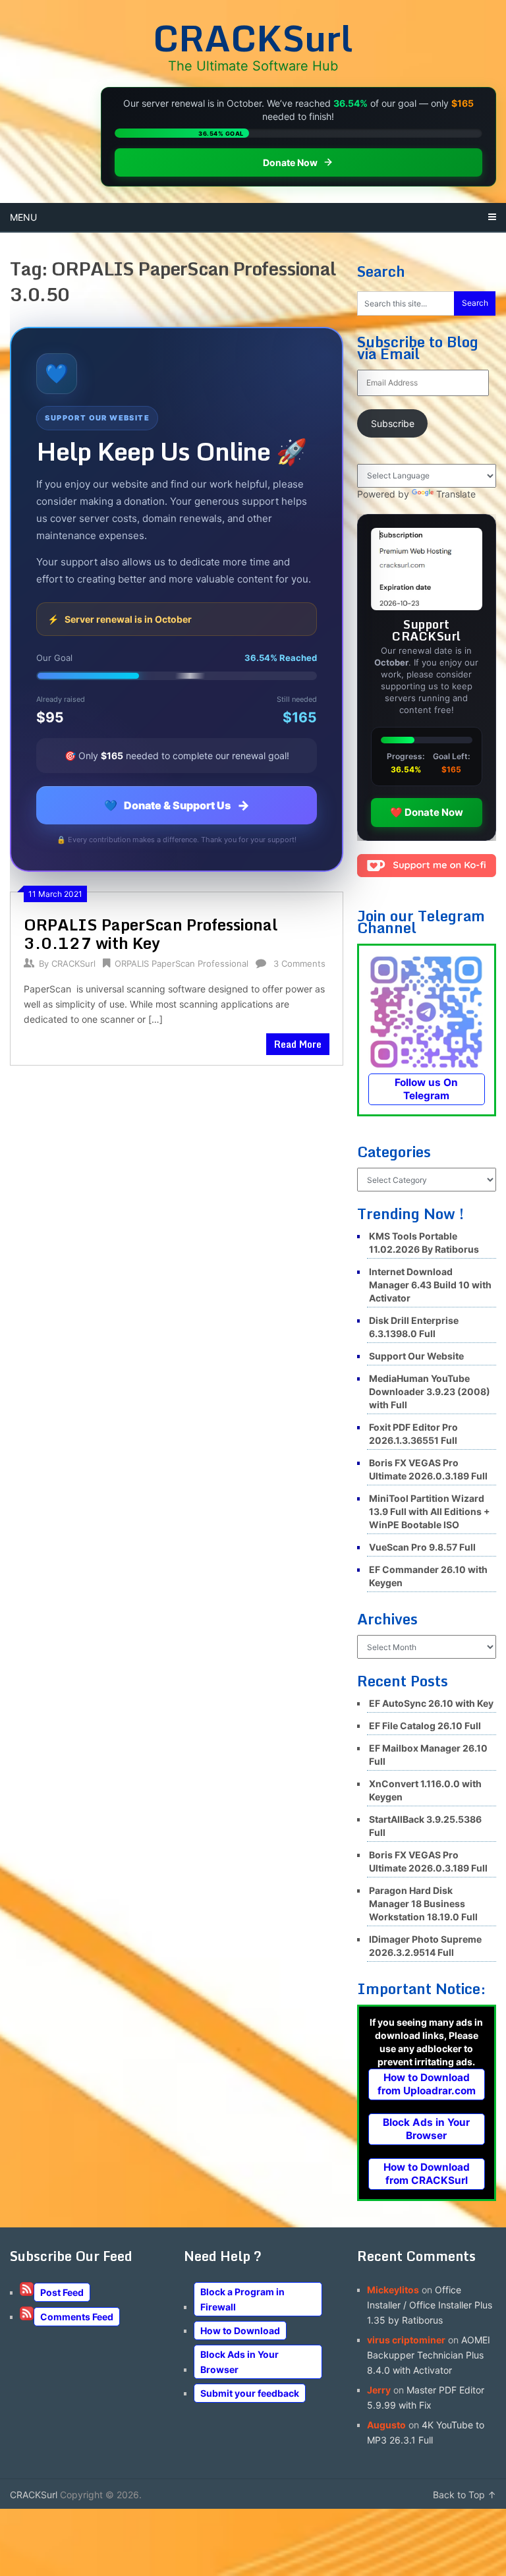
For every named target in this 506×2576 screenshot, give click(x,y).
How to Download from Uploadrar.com (427, 2084)
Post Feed (62, 2292)
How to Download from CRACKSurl (427, 2174)
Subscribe (393, 423)
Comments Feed (77, 2317)
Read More (298, 1044)
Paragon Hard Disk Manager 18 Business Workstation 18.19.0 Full (423, 1903)
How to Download (240, 2331)
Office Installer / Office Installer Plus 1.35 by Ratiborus (430, 2305)
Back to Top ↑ (464, 2495)
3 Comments (299, 963)
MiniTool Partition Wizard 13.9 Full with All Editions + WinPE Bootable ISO (430, 1511)
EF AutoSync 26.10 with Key (431, 1703)
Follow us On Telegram (426, 1089)
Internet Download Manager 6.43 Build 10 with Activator (430, 1285)
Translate (456, 494)
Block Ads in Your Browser (426, 2129)
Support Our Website (416, 1356)
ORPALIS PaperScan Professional (182, 963)
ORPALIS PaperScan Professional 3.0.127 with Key (151, 933)
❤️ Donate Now (427, 812)
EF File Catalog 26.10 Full (425, 1726)
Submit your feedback (250, 2393)
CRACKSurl (253, 38)
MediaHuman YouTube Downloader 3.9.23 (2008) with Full (430, 1391)
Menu (23, 217)
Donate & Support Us (177, 805)
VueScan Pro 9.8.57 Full (422, 1547)
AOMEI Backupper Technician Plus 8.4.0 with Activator (429, 2355)
